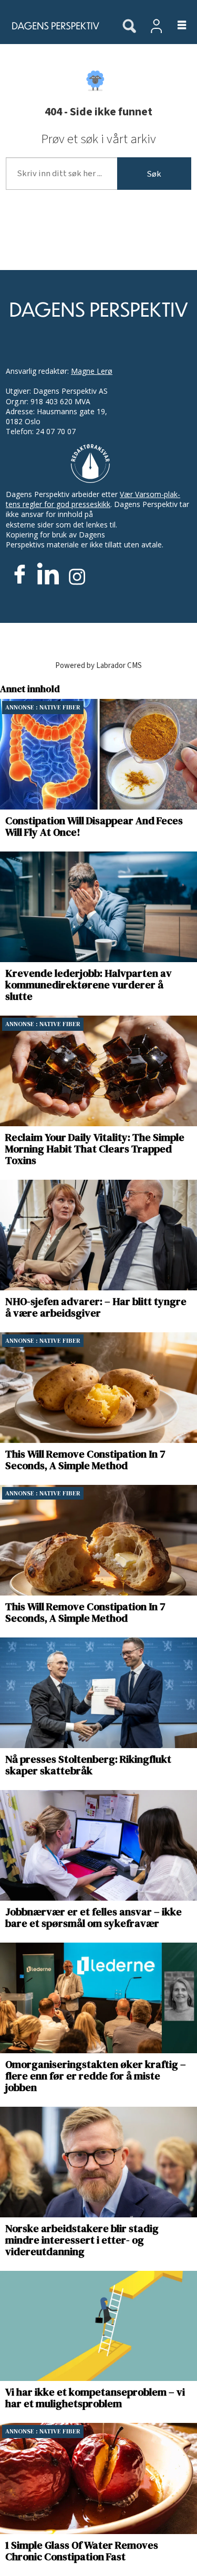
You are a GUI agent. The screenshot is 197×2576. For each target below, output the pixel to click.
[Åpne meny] (176, 26)
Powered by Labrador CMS (98, 666)
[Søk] (129, 27)
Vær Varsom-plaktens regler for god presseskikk (93, 499)
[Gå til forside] (55, 26)
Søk (154, 174)
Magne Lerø (92, 371)
